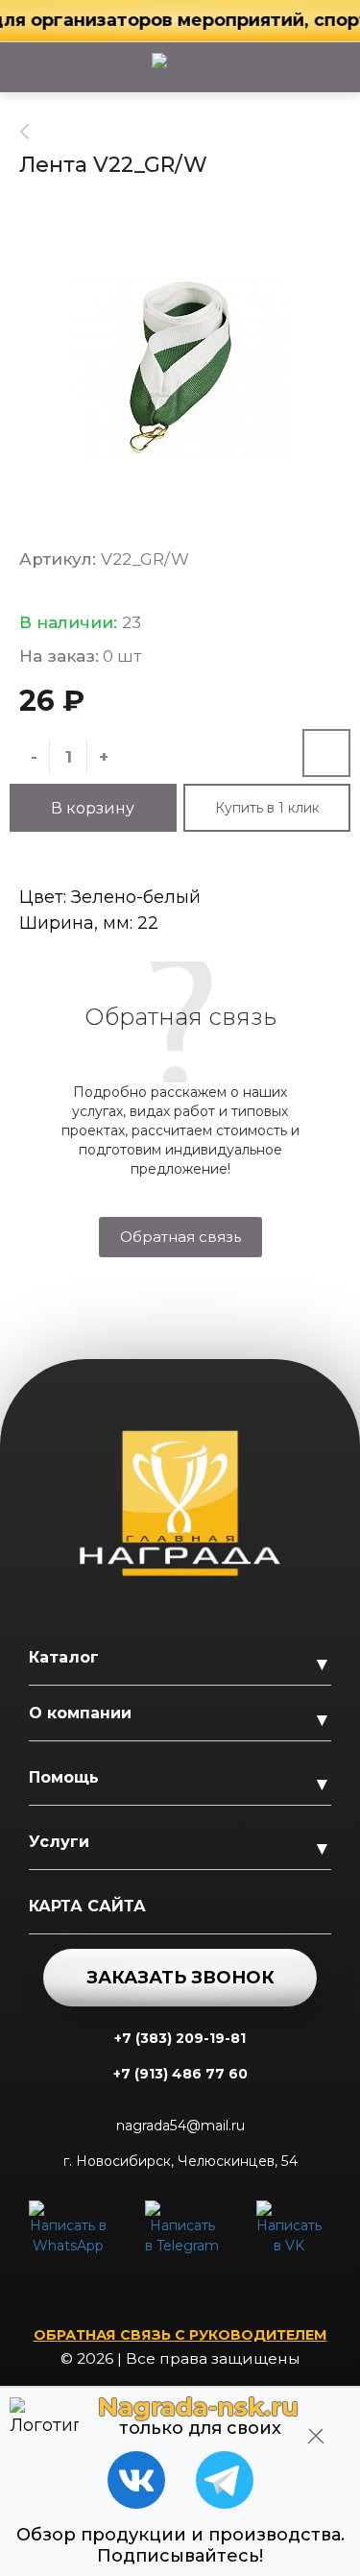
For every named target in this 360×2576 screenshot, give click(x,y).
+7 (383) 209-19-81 (180, 2038)
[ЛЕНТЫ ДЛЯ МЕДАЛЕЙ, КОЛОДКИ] (35, 132)
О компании (80, 1713)
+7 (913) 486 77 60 (180, 2074)
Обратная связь (180, 1237)
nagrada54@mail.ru (180, 2126)
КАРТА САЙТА (87, 1906)
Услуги (59, 1842)
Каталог (64, 1657)
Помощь (64, 1777)
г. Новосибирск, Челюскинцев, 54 (180, 2161)
